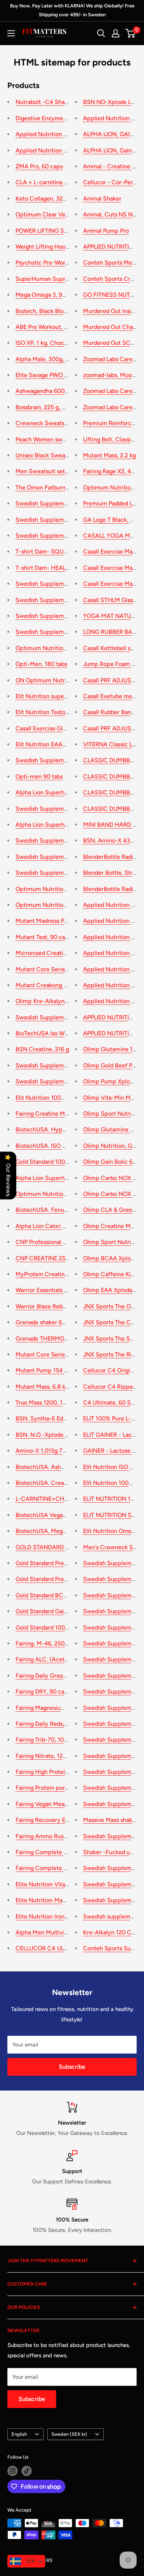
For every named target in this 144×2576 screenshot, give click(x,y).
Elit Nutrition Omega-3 (113, 1531)
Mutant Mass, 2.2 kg (109, 455)
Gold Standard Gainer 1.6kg (52, 1611)
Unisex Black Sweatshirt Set (53, 455)
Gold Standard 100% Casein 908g (60, 1627)
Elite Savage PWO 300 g (48, 375)
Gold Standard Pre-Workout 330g (60, 1563)
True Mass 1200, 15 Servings (53, 1403)
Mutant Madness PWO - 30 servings (63, 921)
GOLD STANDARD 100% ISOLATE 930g (68, 1547)
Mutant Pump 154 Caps (47, 1370)
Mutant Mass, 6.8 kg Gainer (52, 1387)
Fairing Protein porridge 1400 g (57, 1788)
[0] (131, 33)
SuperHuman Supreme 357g (54, 279)
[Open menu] (11, 33)
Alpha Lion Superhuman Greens (58, 1178)
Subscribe (72, 2067)
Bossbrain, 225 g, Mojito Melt (54, 407)
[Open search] (101, 33)
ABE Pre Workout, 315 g (47, 327)
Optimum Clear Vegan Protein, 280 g (65, 214)
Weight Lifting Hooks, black (52, 247)
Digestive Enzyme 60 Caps (51, 118)
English (19, 2434)
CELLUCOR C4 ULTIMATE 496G (58, 1948)
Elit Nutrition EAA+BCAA (49, 744)
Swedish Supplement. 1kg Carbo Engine (69, 536)
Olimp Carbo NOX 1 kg (113, 1194)
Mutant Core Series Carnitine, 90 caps (67, 969)
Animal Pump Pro (106, 231)
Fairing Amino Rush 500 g (50, 1836)
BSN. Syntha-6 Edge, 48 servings (59, 1418)
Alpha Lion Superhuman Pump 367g (63, 792)
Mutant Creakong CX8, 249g (54, 985)
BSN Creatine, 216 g (42, 1049)
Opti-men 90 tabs (39, 776)
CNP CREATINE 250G (44, 1258)
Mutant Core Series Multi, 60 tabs (60, 1354)
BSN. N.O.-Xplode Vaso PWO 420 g (62, 1435)
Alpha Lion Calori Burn (45, 1226)
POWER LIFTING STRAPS (49, 231)
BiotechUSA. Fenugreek (47, 1210)
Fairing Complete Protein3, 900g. (60, 1852)
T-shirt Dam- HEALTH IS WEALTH (60, 568)
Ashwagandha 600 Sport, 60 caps (60, 391)
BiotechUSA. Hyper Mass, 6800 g (60, 1129)
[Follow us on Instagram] (13, 2471)
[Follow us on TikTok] (27, 2471)
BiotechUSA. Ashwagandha (52, 1467)
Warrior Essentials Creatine (51, 1290)
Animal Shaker (102, 199)
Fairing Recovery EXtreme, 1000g (60, 1820)
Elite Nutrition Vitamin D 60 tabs (59, 1884)
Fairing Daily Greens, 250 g (51, 1676)
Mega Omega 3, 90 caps (48, 295)
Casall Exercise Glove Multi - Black (61, 728)
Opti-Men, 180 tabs (41, 664)
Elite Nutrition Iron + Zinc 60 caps (61, 1916)
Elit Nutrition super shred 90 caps (60, 696)
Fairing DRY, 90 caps (43, 1691)
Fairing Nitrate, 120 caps (48, 1756)
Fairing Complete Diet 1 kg (51, 1868)
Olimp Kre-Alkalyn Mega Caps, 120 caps (69, 1001)
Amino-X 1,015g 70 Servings (53, 1451)
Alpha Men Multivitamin (47, 1932)
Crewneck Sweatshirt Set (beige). (61, 423)
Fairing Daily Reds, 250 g (48, 1724)
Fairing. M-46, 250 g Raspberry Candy (66, 1643)
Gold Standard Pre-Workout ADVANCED (69, 1579)
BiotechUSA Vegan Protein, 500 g (60, 1515)
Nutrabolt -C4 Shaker (44, 102)
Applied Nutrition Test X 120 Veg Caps (67, 150)
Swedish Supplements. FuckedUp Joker (69, 600)
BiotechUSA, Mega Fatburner (54, 1531)
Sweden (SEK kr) (69, 2434)
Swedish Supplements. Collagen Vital (66, 857)
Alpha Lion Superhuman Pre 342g (60, 825)
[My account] (116, 33)
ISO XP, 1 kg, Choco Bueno (51, 343)
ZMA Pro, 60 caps (39, 166)
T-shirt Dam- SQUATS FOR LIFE (58, 551)
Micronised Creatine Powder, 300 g (63, 953)
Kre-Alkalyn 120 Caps (112, 1932)
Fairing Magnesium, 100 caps (54, 1708)
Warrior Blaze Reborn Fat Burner (58, 1306)
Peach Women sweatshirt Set (54, 439)
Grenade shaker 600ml (46, 1322)
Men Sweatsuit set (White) (51, 471)
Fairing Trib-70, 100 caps (49, 1740)
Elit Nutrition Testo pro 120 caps (58, 712)
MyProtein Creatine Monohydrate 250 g (69, 1274)
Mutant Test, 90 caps (43, 937)
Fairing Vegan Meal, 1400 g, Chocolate (67, 1804)
